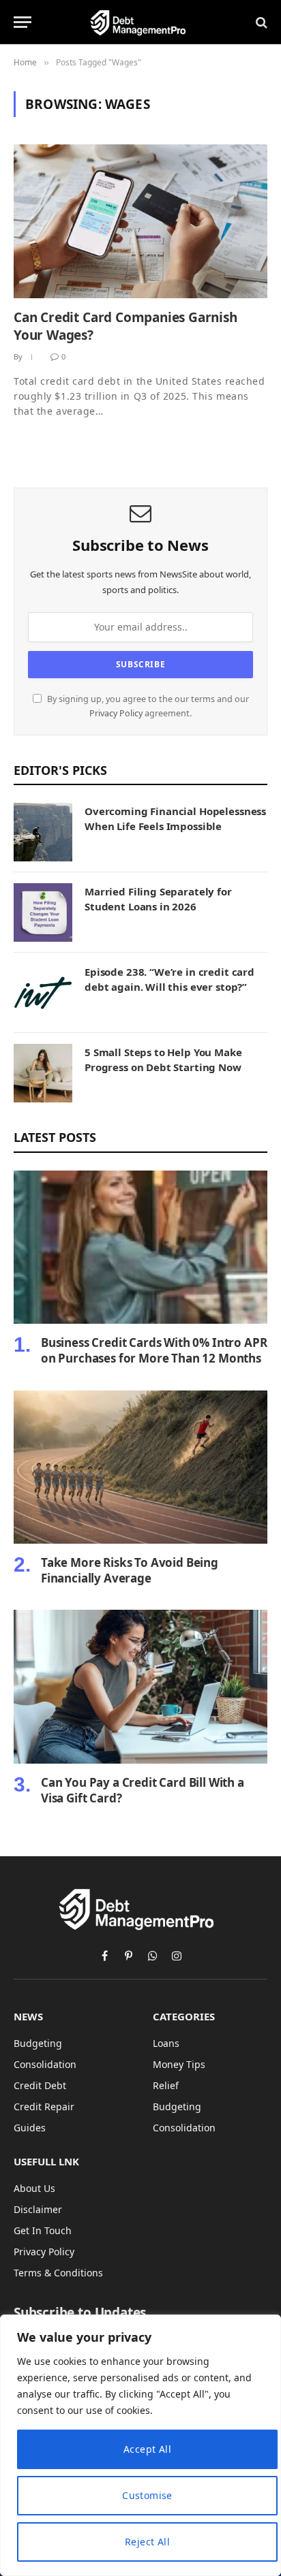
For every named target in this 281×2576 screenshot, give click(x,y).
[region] (140, 2445)
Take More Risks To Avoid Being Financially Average (130, 1570)
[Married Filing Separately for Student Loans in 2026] (43, 912)
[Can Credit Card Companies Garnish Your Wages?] (140, 221)
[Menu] (23, 22)
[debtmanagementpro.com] (140, 22)
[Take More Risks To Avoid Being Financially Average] (140, 1467)
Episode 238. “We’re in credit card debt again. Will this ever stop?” (169, 979)
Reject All (147, 2542)
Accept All (147, 2449)
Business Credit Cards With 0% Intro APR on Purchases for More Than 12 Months (154, 1350)
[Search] (260, 22)
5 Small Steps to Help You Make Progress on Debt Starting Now (163, 1059)
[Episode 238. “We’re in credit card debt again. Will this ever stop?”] (43, 993)
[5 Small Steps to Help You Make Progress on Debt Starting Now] (43, 1073)
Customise (147, 2495)
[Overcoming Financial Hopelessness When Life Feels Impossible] (43, 832)
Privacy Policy (116, 713)
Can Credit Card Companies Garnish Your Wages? (125, 326)
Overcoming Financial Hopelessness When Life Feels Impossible (175, 818)
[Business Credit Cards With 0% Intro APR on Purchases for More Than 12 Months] (140, 1247)
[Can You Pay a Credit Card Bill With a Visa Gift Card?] (140, 1686)
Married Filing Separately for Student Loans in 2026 (158, 899)
